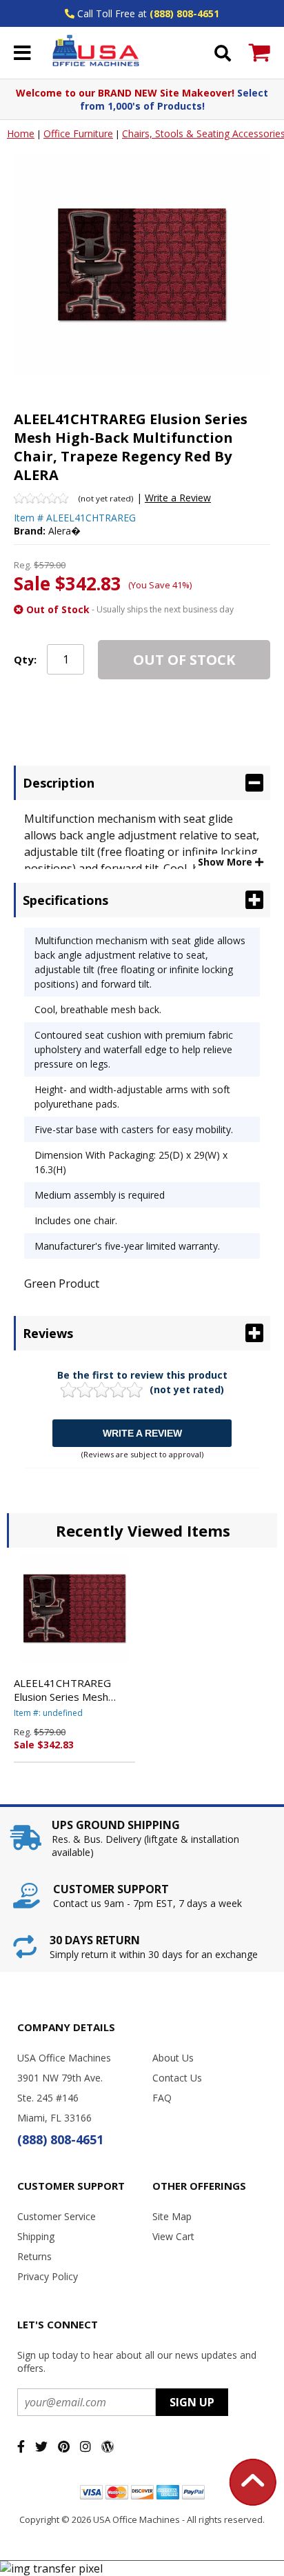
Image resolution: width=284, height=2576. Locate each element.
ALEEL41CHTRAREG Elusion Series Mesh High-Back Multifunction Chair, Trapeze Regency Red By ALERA (71, 1690)
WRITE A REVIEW (142, 1433)
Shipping (36, 2236)
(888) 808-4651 (184, 13)
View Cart (173, 2236)
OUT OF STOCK (184, 660)
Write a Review (178, 498)
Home (21, 133)
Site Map (172, 2216)
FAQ (162, 2098)
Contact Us (177, 2078)
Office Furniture (78, 133)
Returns (34, 2256)
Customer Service (57, 2216)
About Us (173, 2058)
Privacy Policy (48, 2276)
